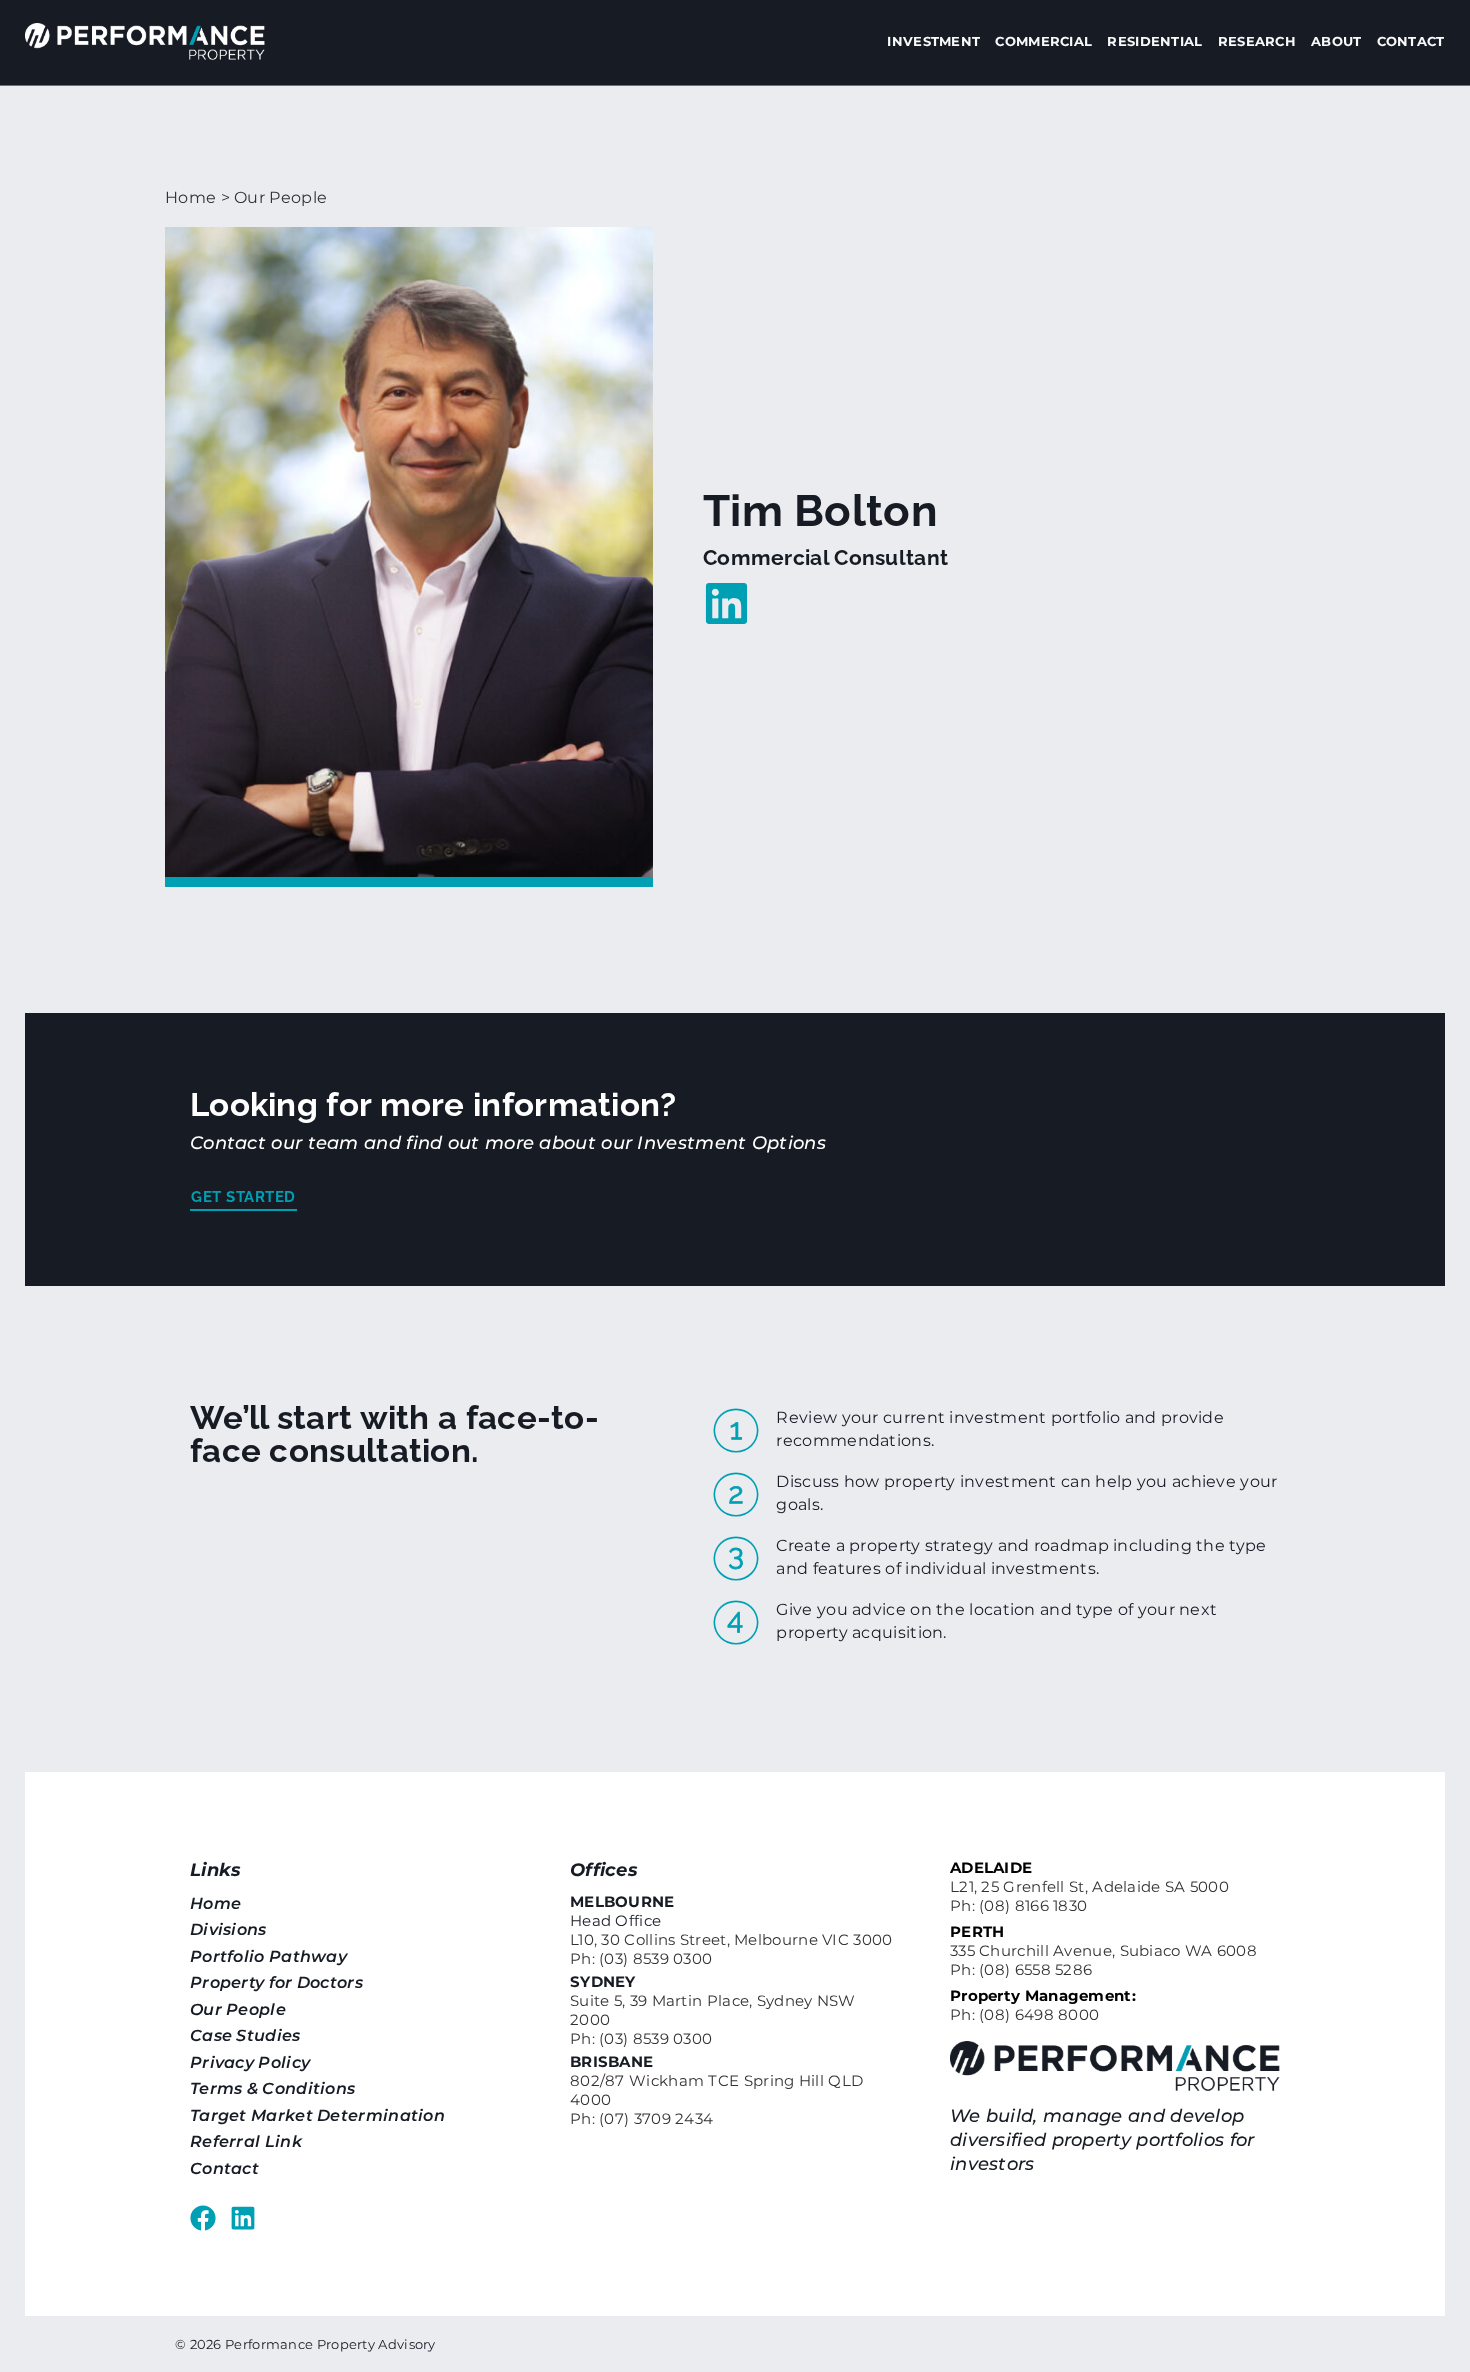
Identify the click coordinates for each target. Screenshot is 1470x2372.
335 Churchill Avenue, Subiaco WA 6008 (1103, 1950)
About (1336, 41)
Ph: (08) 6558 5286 (1021, 1969)
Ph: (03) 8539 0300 (641, 1958)
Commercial (1043, 41)
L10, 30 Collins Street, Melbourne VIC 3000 (731, 1939)
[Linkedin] (243, 2218)
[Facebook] (203, 2218)
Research (1257, 41)
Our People (280, 197)
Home (190, 197)
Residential (1154, 41)
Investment (933, 41)
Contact (1411, 41)
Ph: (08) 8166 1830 (1018, 1905)
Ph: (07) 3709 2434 (641, 2118)
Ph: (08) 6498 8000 (1024, 2014)
